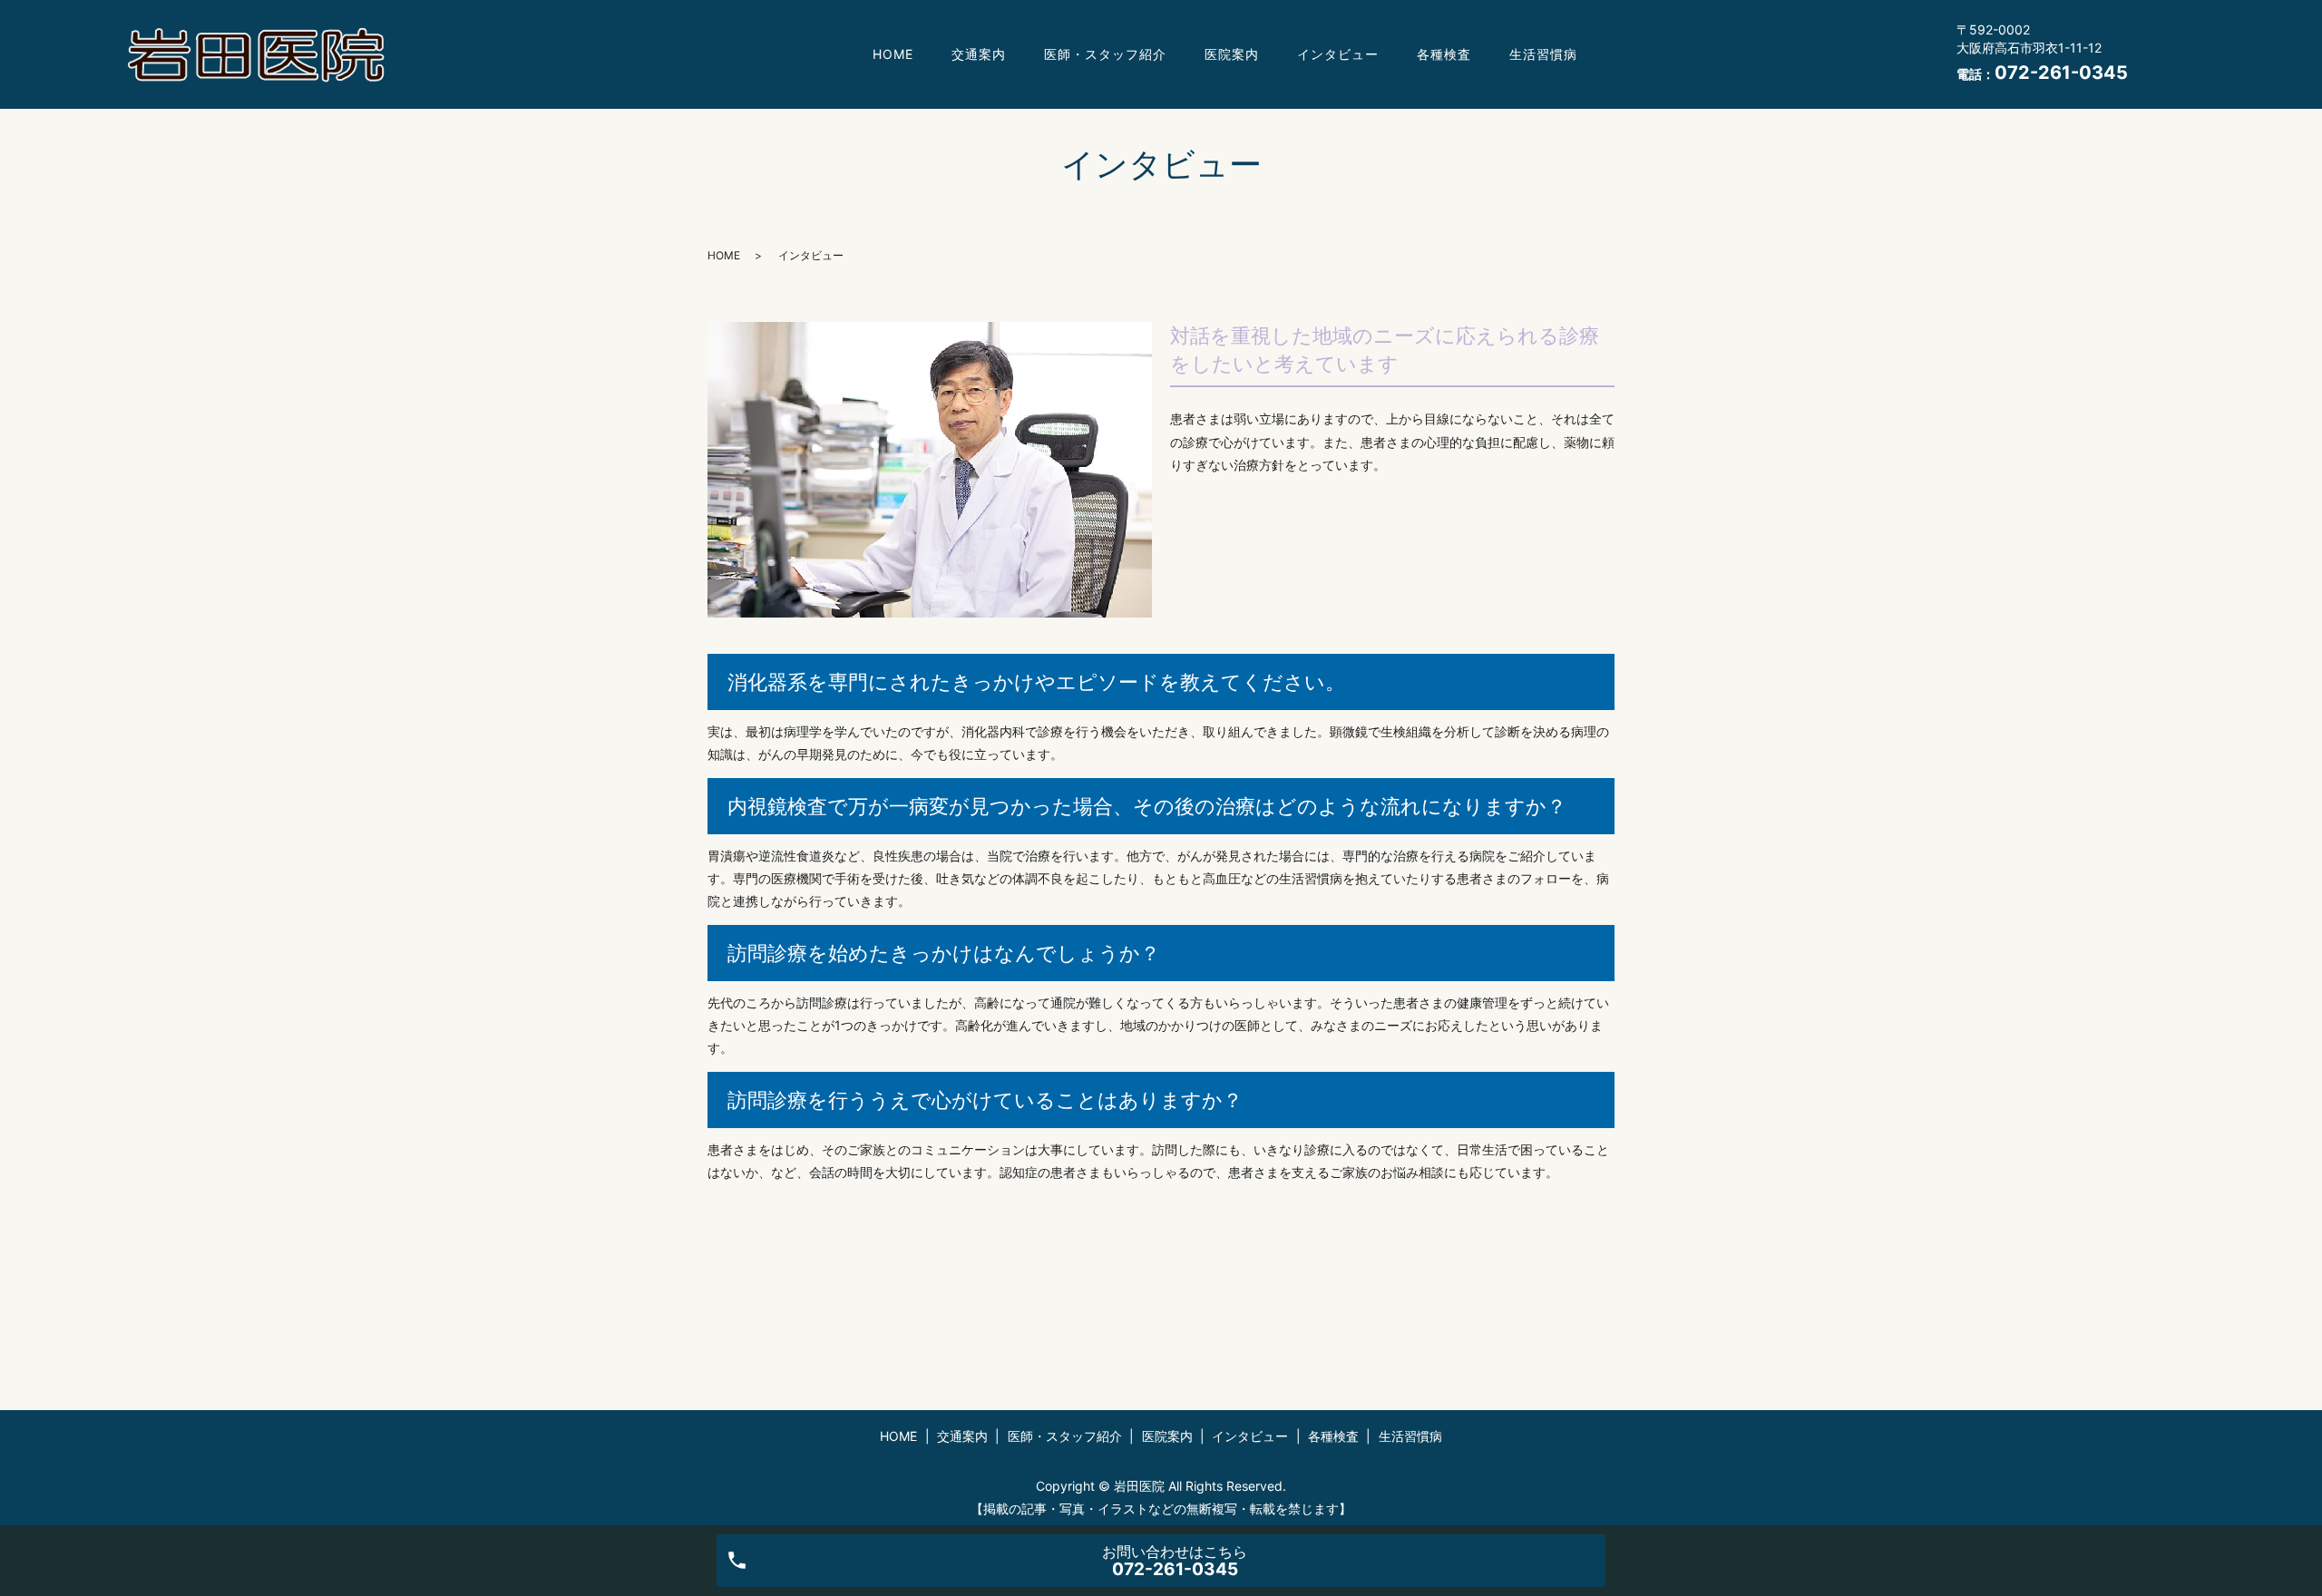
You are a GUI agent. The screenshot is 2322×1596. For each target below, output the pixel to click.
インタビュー (1338, 54)
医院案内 (1232, 54)
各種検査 (1444, 54)
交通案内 (979, 54)
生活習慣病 (1543, 54)
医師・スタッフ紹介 (1105, 54)
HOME (893, 54)
